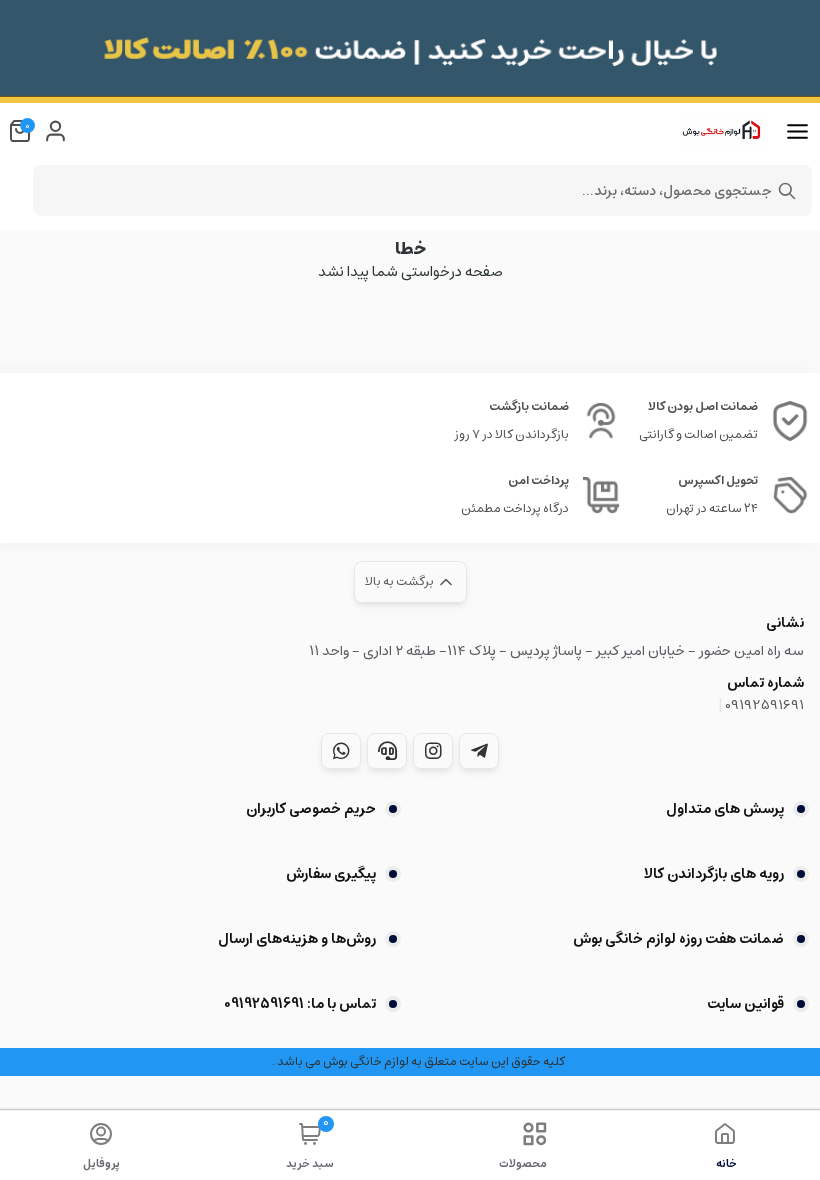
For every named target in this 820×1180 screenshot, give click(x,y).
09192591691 (764, 705)
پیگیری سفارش (331, 874)
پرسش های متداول (725, 809)
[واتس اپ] (341, 751)
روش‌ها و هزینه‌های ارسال (297, 939)
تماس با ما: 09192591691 (300, 1004)
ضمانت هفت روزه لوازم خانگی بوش (678, 939)
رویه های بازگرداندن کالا (714, 874)
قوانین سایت (745, 1004)
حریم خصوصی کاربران (311, 809)
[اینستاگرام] (433, 751)
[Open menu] (797, 132)
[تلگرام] (479, 751)
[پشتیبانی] (387, 751)
